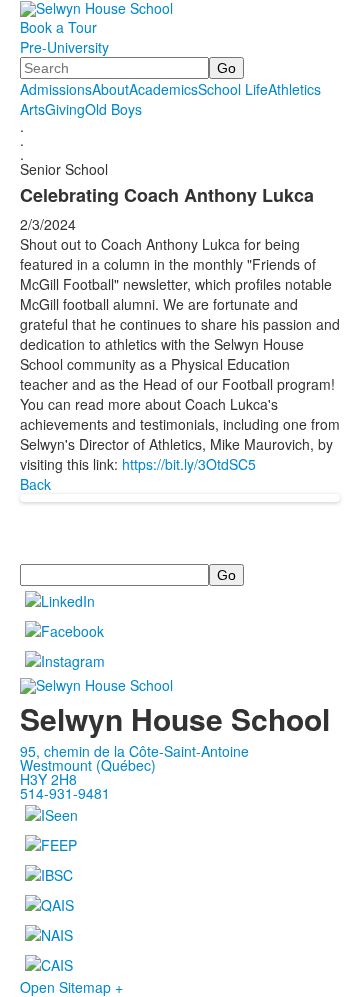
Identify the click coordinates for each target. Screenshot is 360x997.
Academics (163, 89)
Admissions (56, 89)
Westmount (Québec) (88, 765)
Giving (65, 109)
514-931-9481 (65, 793)
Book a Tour (58, 27)
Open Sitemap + (71, 987)
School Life (233, 89)
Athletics (294, 89)
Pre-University (64, 47)
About (110, 89)
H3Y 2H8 (48, 779)
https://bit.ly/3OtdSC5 (189, 464)
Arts (32, 109)
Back (35, 484)
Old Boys (113, 109)
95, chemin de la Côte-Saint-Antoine (134, 751)
